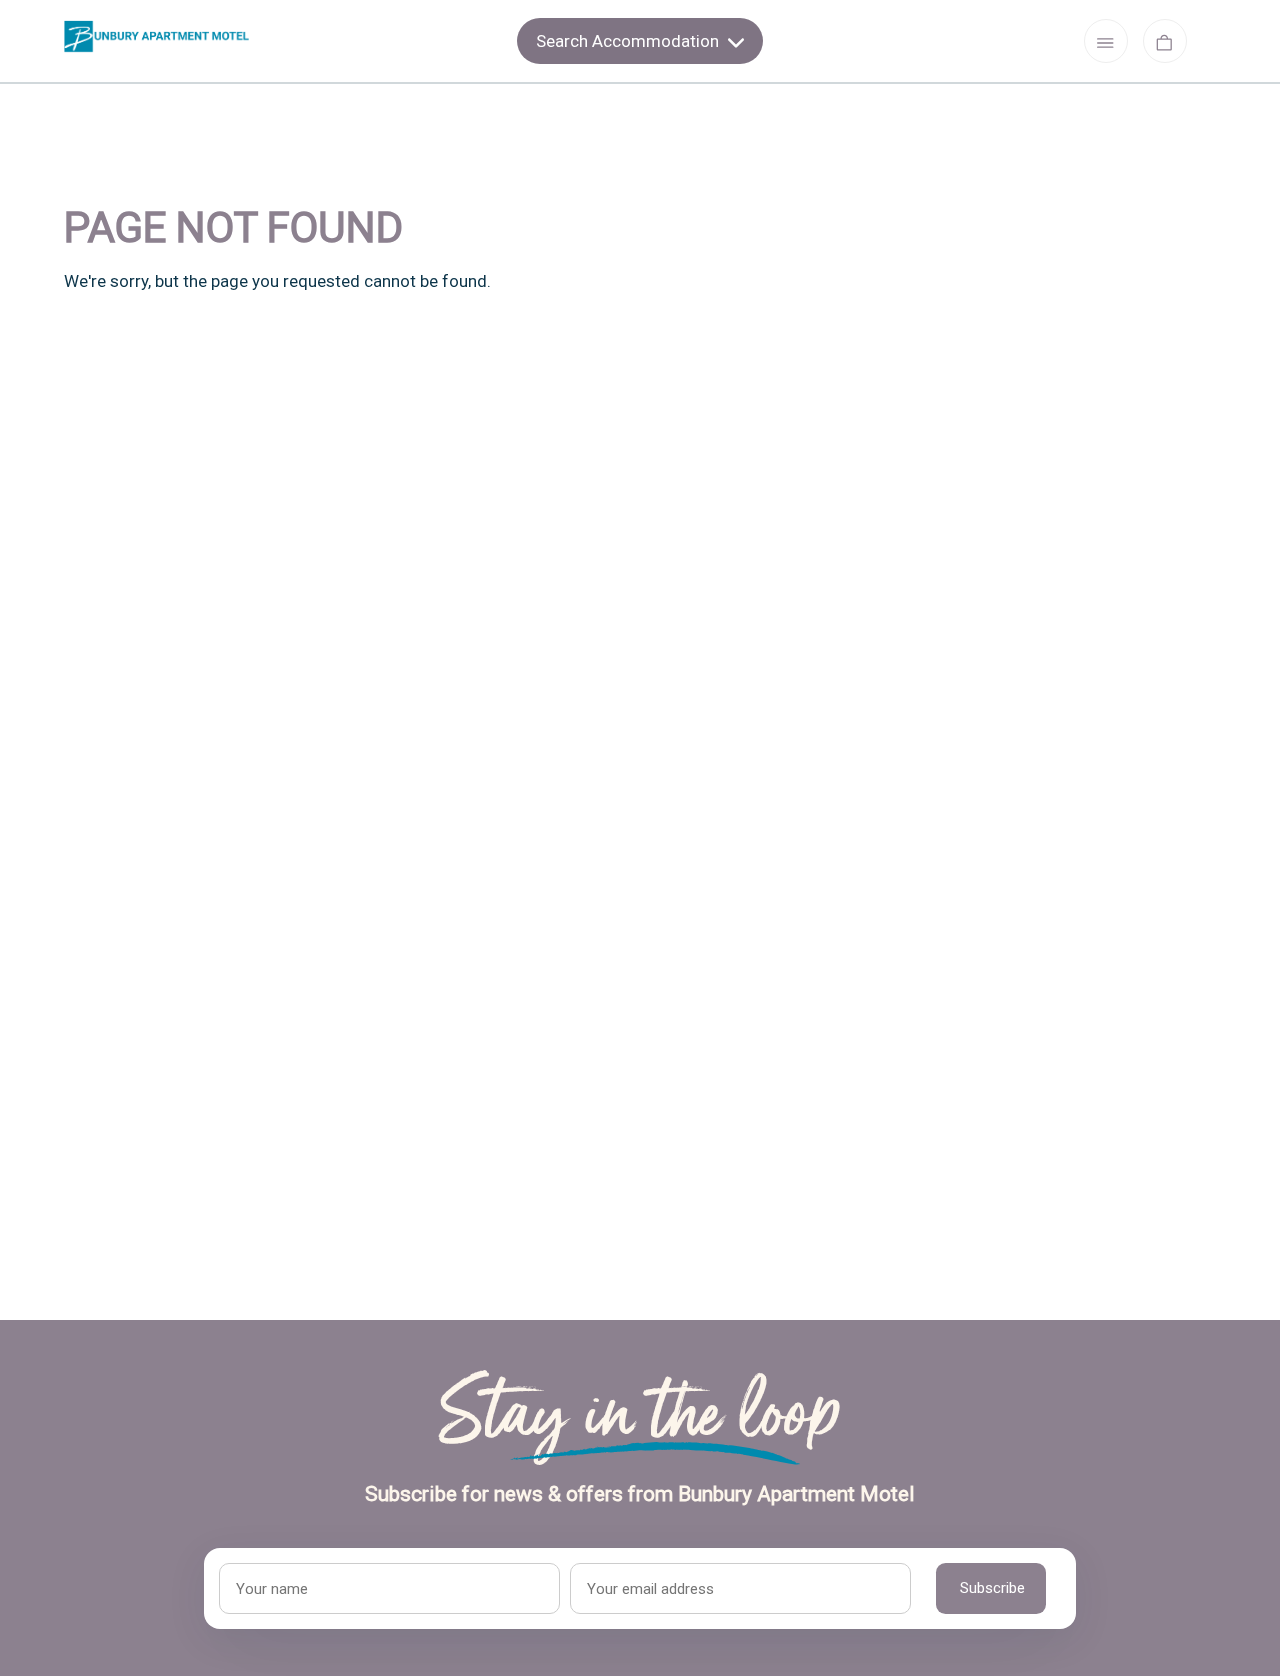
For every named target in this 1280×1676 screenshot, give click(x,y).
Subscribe (992, 1588)
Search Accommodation (629, 41)
